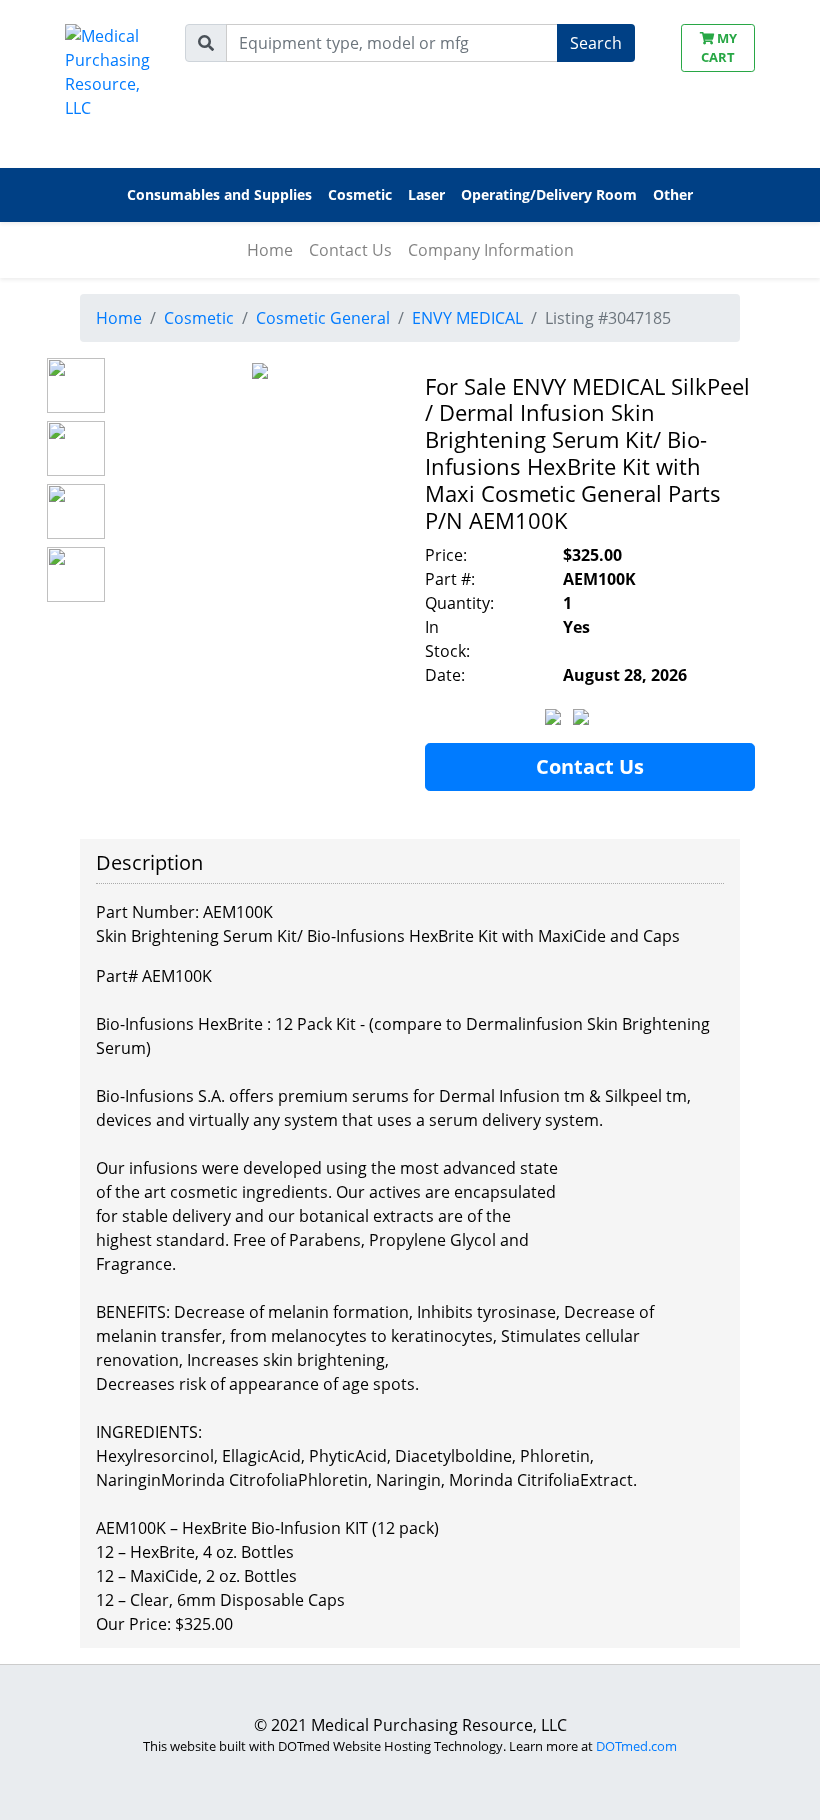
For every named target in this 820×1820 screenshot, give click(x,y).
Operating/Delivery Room (549, 194)
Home (270, 250)
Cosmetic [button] (360, 194)
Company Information (491, 250)
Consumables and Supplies (219, 194)
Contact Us (350, 250)
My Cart (719, 47)
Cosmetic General (323, 318)
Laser (426, 194)
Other (673, 194)
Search (596, 43)
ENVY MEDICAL (467, 318)
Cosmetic (199, 318)
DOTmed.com (636, 1746)
